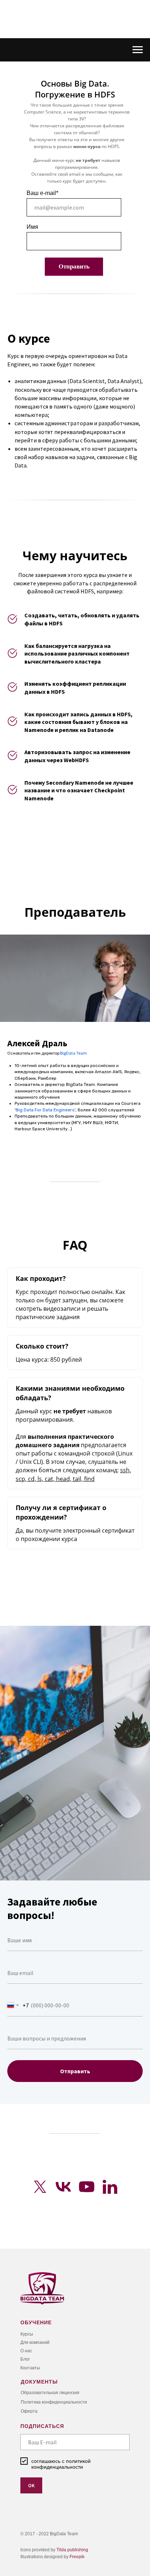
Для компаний (35, 2342)
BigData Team (74, 1053)
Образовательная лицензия (50, 2393)
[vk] (63, 2187)
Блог (25, 2359)
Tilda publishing (72, 2550)
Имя (32, 227)
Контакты (30, 2368)
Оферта (29, 2411)
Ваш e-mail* (42, 193)
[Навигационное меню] (138, 50)
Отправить (74, 266)
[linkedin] (110, 2187)
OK (31, 2485)
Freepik (77, 2557)
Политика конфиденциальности (54, 2402)
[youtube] (87, 2187)
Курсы (27, 2334)
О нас (26, 2351)
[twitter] (40, 2187)
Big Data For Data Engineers (45, 1110)
